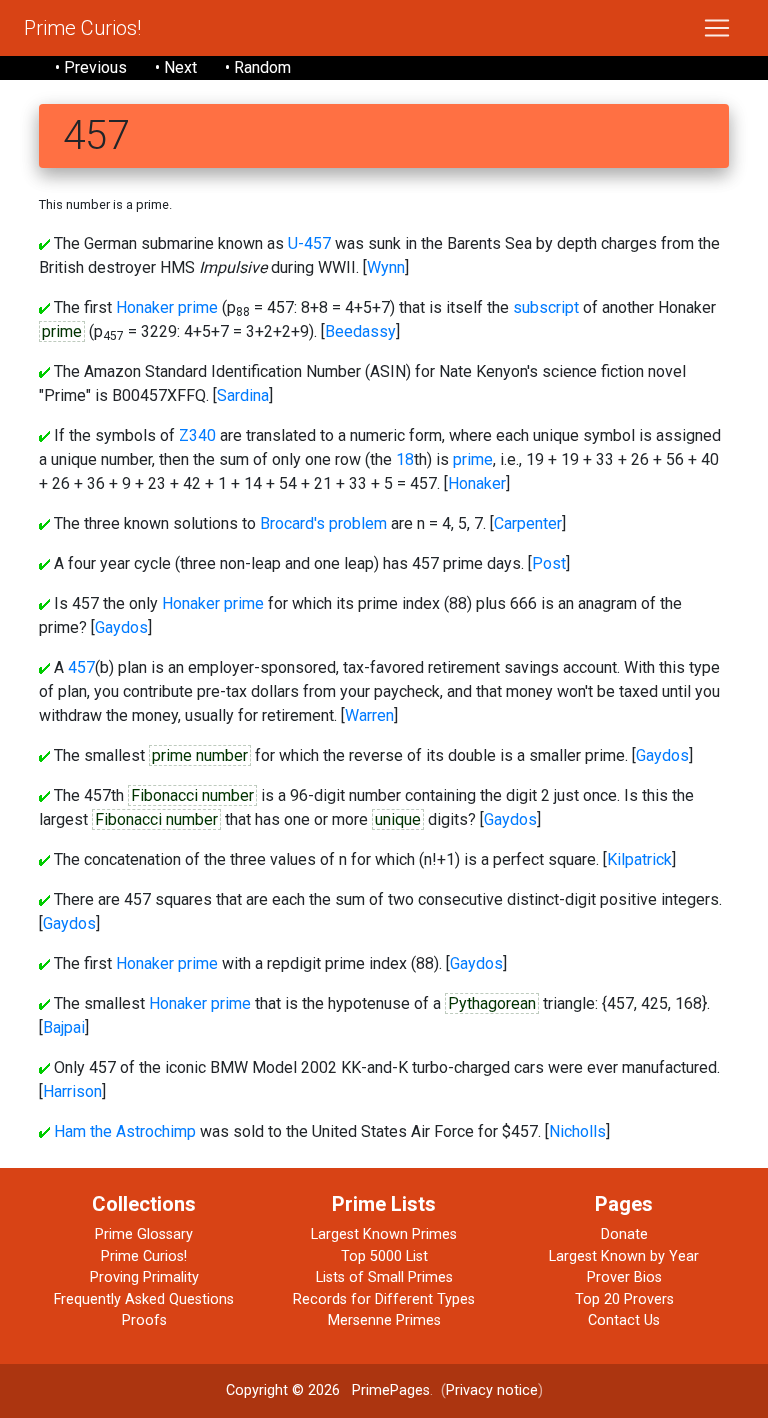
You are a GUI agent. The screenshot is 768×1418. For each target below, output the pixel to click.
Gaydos (121, 627)
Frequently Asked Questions (144, 1299)
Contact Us (624, 1320)
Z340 (197, 435)
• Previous (91, 67)
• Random (258, 67)
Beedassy (360, 331)
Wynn (386, 267)
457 (81, 667)
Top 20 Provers (624, 1299)
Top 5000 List (384, 1256)
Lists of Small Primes (384, 1277)
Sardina (243, 395)
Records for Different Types (384, 1299)
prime (62, 331)
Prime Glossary (144, 1234)
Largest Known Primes (384, 1234)
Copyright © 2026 (283, 1390)
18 (405, 459)
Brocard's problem (323, 523)
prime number (200, 755)
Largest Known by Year (624, 1256)
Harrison (72, 1091)
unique (398, 819)
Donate (624, 1234)
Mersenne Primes (384, 1320)
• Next (176, 67)
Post (549, 563)
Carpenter (528, 523)
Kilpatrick (639, 859)
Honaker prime (167, 307)
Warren (369, 715)
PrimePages (391, 1390)
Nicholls (577, 1131)
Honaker (477, 483)
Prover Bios (624, 1277)
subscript (546, 307)
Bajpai (64, 1027)
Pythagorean (492, 1003)
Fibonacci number (192, 795)
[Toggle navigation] (717, 28)
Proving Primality (144, 1277)
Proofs (144, 1320)
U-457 (309, 243)
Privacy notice (492, 1390)
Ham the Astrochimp (125, 1131)
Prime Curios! (82, 28)
